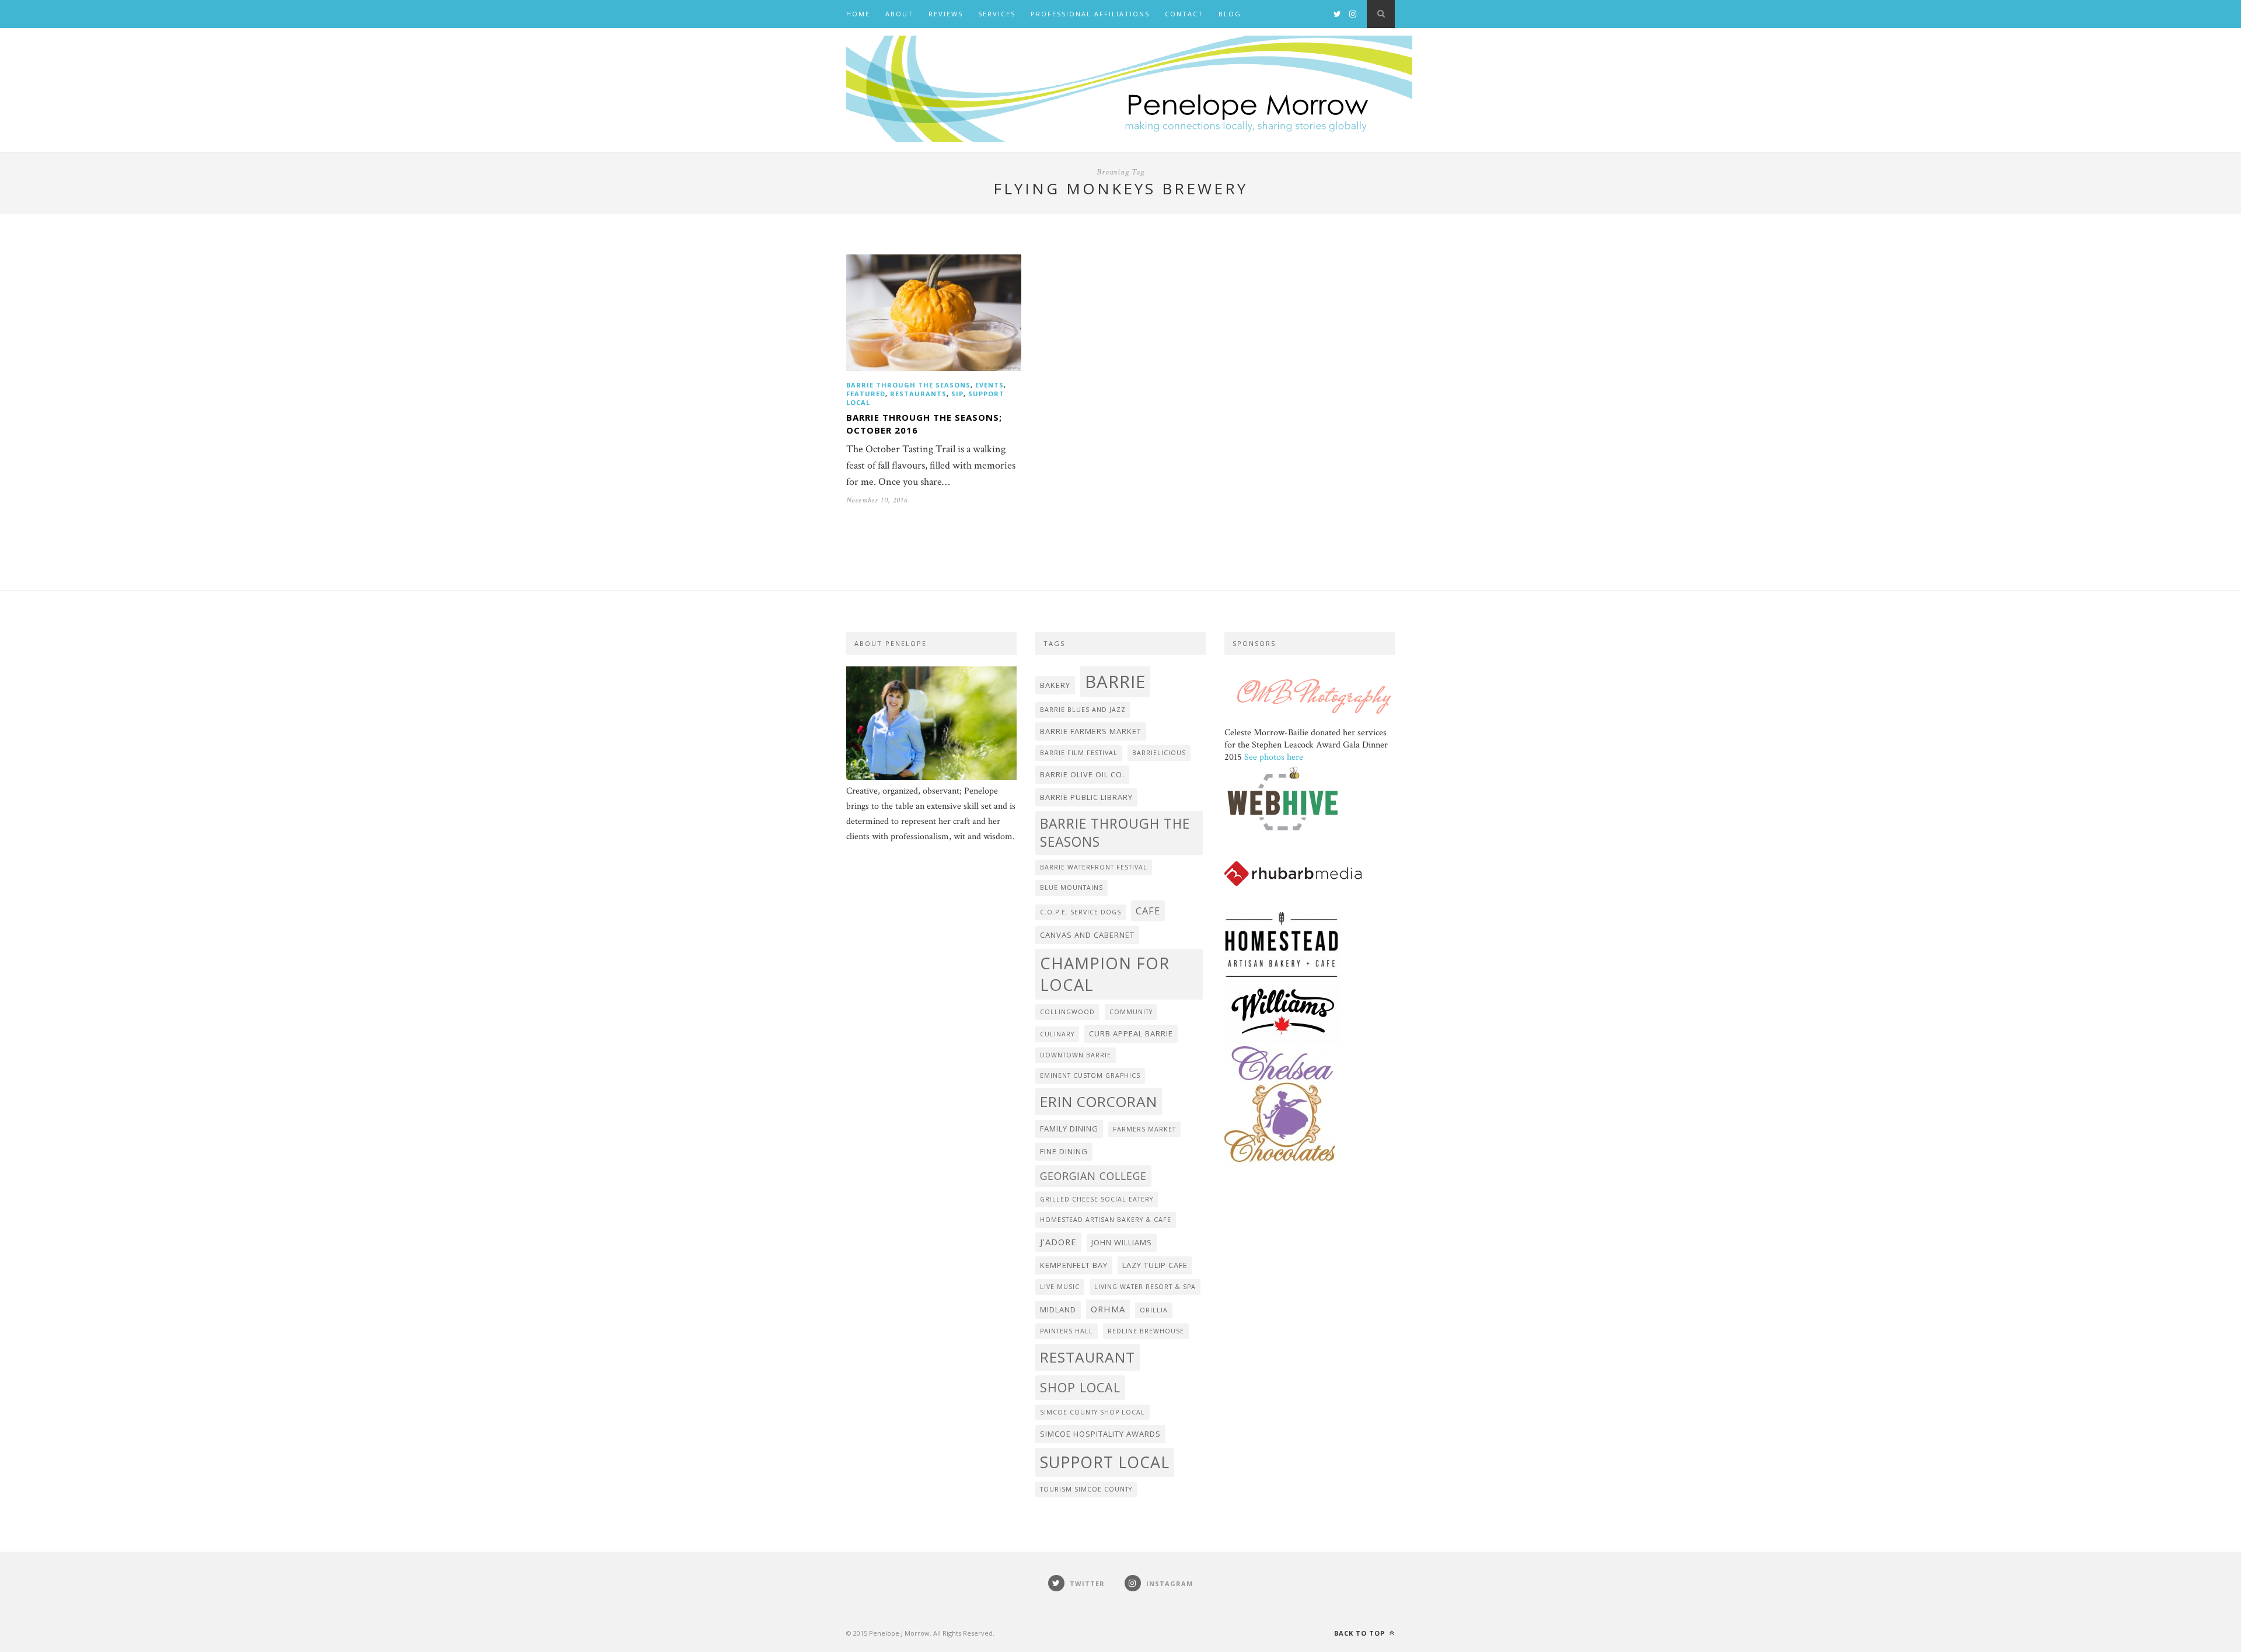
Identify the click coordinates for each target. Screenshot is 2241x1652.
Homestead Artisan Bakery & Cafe (1106, 1220)
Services (997, 14)
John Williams (1122, 1242)
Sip (957, 394)
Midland (1058, 1309)
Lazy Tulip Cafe (1155, 1265)
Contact (1184, 14)
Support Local (1105, 1462)
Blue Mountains (1071, 888)
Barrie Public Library (1086, 797)
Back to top (1361, 1633)
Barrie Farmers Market (1091, 731)
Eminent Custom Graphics (1090, 1075)
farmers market (1144, 1129)
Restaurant (1088, 1357)
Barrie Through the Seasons (908, 385)
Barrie (1115, 682)
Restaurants (918, 394)
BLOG (1230, 14)
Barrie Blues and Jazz (1083, 710)
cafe (1148, 911)
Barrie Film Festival (1079, 753)
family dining (1069, 1129)
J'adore (1058, 1242)
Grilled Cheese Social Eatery (1097, 1199)
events (989, 385)
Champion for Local (1105, 974)
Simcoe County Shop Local (1092, 1412)
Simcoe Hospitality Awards (1100, 1434)
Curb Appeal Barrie (1131, 1033)
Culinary (1057, 1034)
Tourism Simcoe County (1086, 1489)
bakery (1055, 685)
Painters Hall (1067, 1331)
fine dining (1064, 1151)
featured (866, 394)
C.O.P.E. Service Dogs (1081, 912)
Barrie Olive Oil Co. (1082, 774)
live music (1060, 1287)
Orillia (1154, 1310)
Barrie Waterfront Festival (1094, 867)
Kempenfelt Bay (1074, 1265)
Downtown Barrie (1076, 1055)
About (899, 14)
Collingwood (1067, 1012)
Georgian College (1093, 1176)
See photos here (1274, 757)
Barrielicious (1159, 753)
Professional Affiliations (1090, 14)
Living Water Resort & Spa (1145, 1287)
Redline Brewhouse (1146, 1331)
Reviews (946, 14)
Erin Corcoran (1099, 1101)
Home (858, 14)
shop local (1080, 1387)
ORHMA (1108, 1309)
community (1131, 1012)
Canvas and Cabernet (1087, 935)
